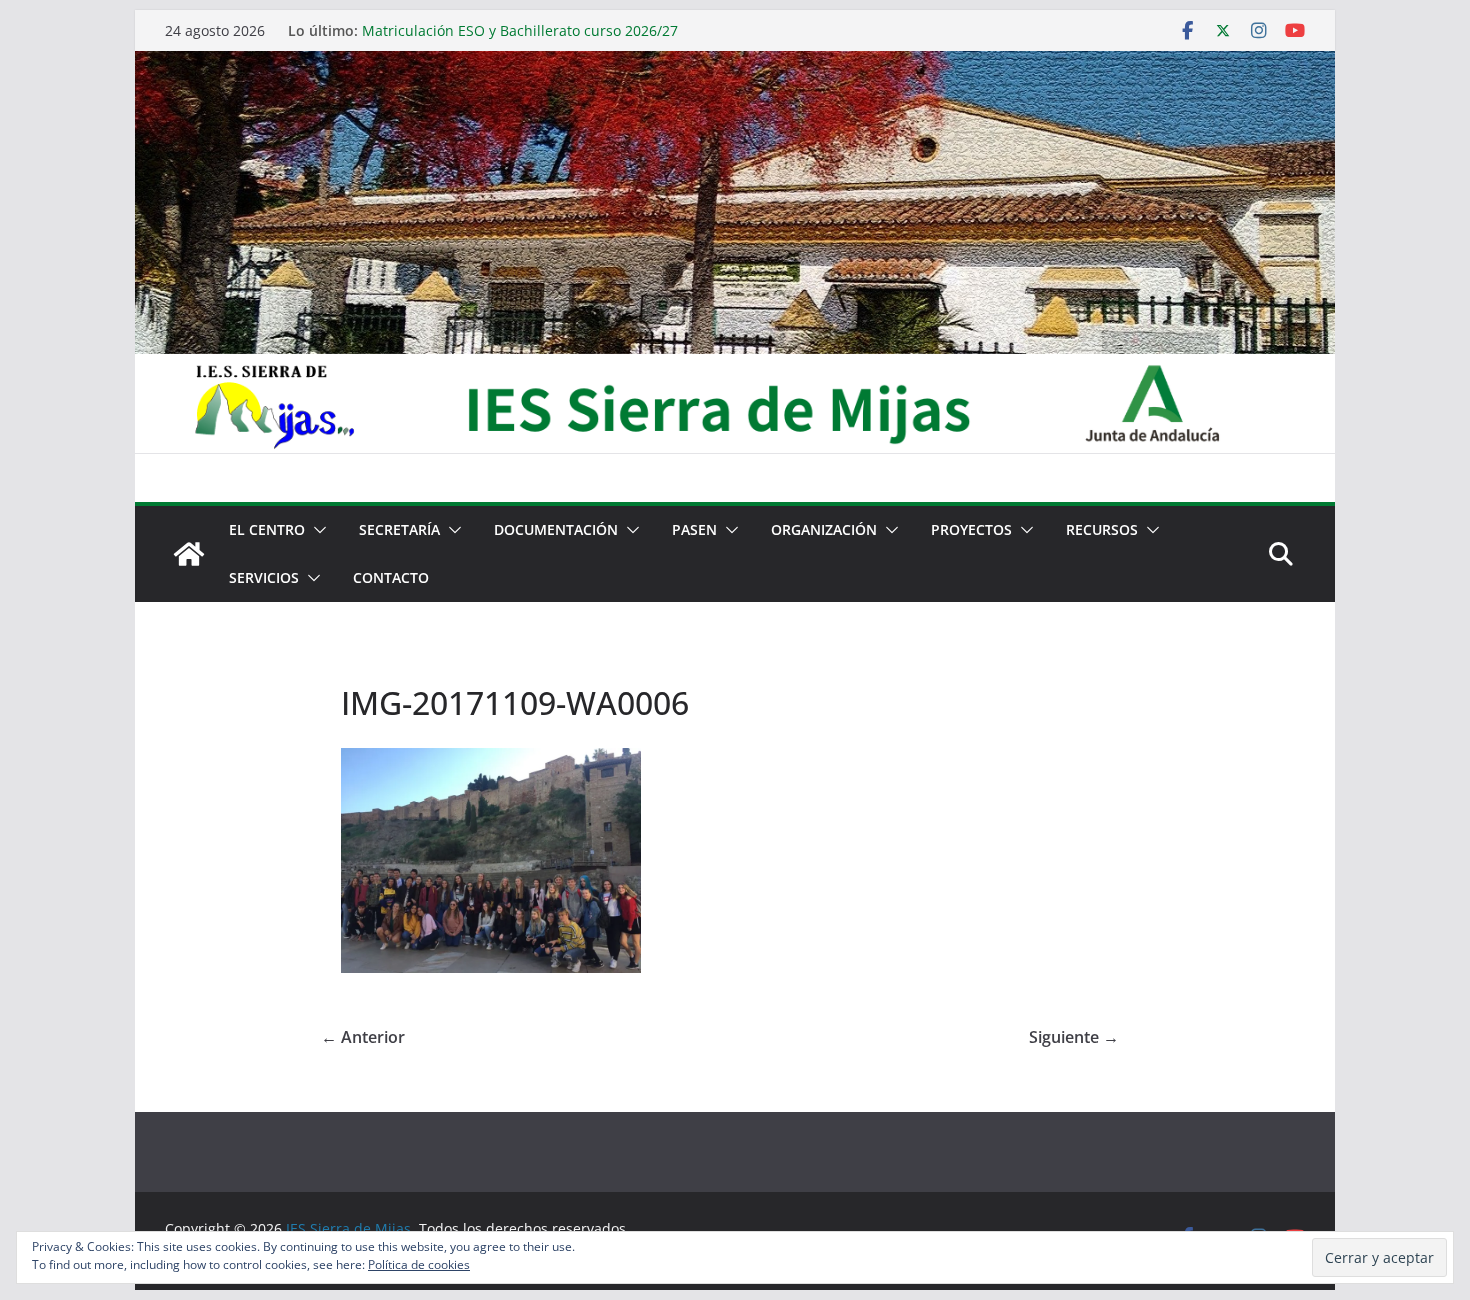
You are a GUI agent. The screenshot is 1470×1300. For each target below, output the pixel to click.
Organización (824, 529)
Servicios (264, 577)
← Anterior (363, 1037)
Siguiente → (1074, 1037)
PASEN (694, 529)
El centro (267, 529)
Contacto (391, 577)
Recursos (1102, 529)
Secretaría (399, 529)
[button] (316, 530)
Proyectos (971, 529)
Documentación (556, 529)
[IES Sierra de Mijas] (735, 65)
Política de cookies (419, 1264)
